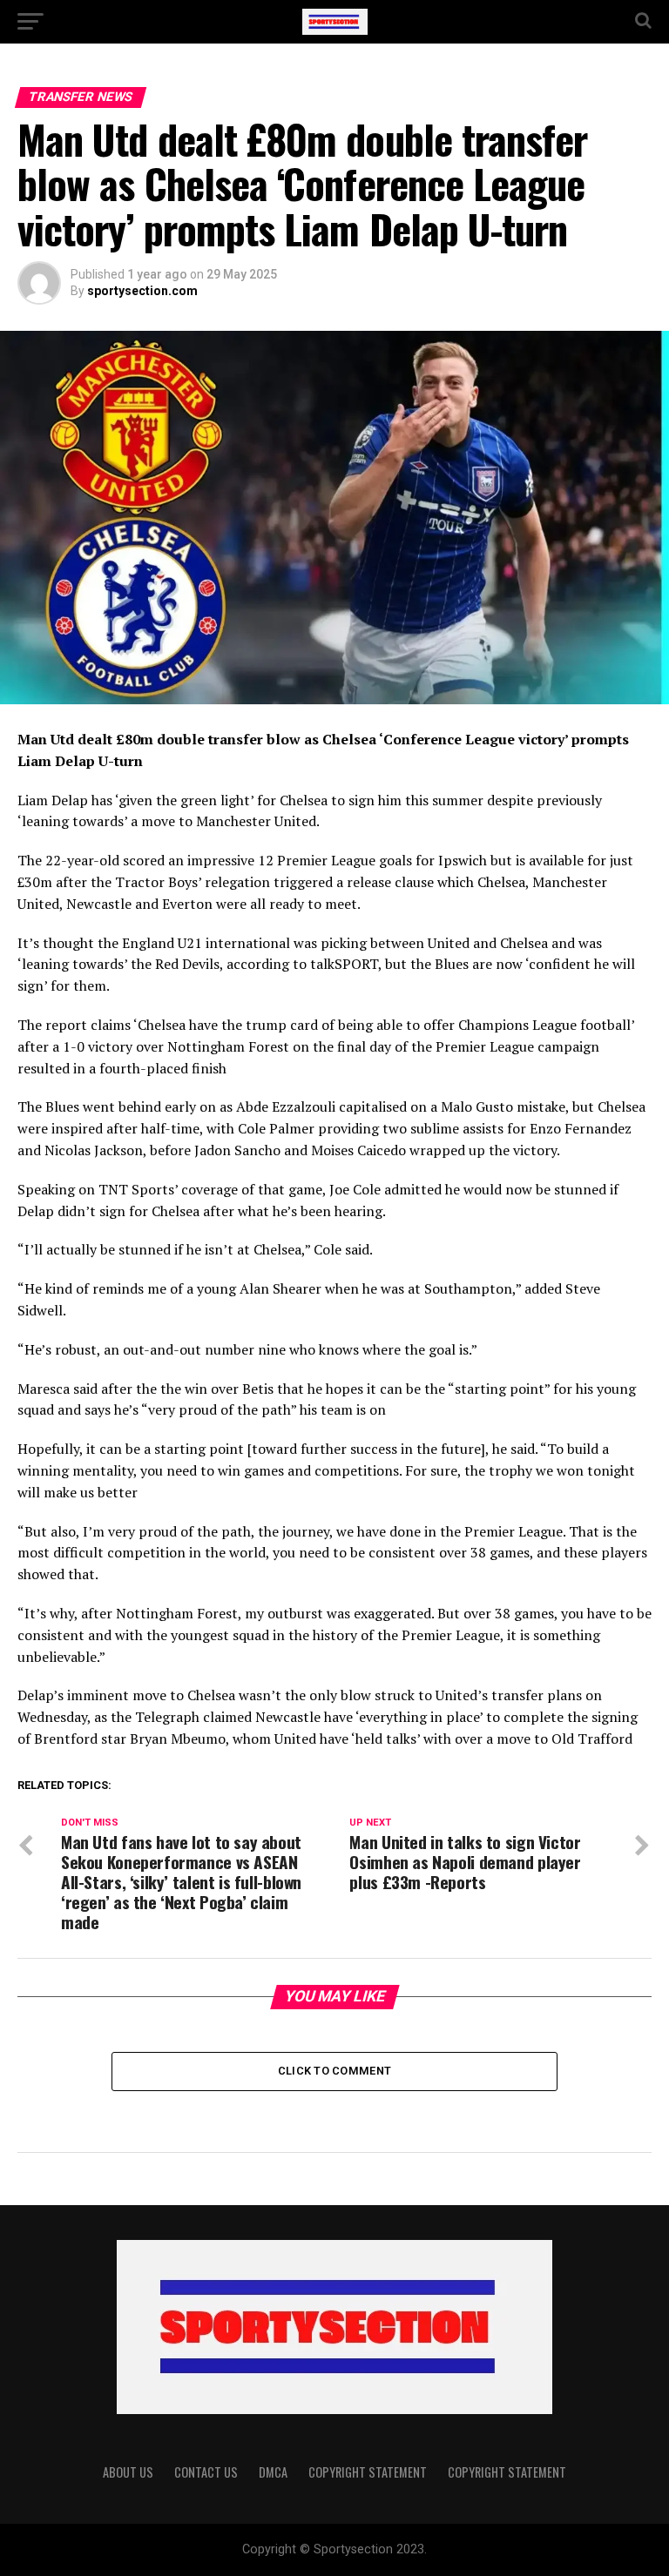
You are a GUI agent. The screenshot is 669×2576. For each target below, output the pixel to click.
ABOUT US (128, 2472)
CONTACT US (206, 2472)
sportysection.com (142, 291)
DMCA (273, 2472)
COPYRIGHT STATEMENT (368, 2472)
